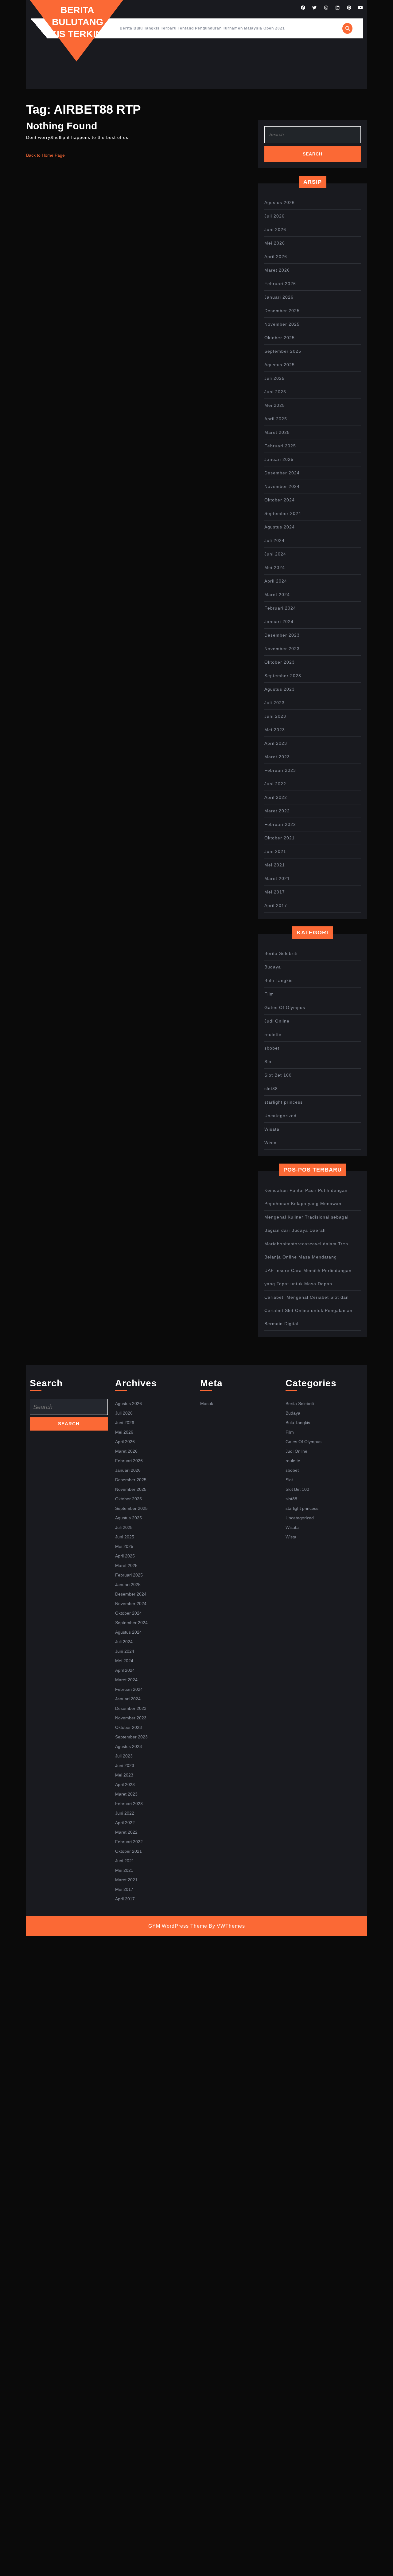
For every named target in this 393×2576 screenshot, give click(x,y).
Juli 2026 (274, 216)
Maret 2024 (277, 595)
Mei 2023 (275, 730)
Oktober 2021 (280, 838)
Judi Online (277, 1021)
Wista (270, 1143)
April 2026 (276, 257)
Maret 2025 (277, 432)
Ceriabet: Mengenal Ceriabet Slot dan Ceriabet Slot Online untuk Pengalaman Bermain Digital (308, 1310)
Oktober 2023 (280, 662)
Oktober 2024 (280, 500)
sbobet (272, 1048)
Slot (269, 1062)
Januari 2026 (279, 297)
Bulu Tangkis (278, 980)
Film (269, 994)
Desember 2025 (282, 311)
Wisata (272, 1129)
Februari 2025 (280, 446)
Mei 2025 (275, 405)
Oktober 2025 (280, 338)
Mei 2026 (275, 243)
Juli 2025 (274, 378)
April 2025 (276, 419)
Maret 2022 (277, 811)
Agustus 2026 (280, 202)
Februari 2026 (280, 284)
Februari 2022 (280, 824)
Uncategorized (280, 1116)
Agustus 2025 (280, 365)
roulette (273, 1035)
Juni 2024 (275, 554)
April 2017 (276, 905)
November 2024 (282, 486)
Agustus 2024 (280, 527)
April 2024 (276, 581)
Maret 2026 (277, 270)
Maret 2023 (277, 757)
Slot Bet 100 (278, 1075)
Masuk (207, 1404)
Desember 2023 (282, 635)
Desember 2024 (282, 473)
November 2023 (282, 649)
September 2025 (283, 351)
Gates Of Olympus (285, 1007)
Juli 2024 (274, 540)
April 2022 (276, 797)
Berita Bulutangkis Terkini (77, 22)
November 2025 (282, 324)
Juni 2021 (275, 851)
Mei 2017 (275, 892)
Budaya (273, 967)
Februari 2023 (280, 770)
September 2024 (283, 513)
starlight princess (284, 1102)
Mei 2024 (275, 567)
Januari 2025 (279, 459)
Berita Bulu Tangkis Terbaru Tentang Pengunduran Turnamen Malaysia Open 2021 (202, 28)
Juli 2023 (274, 703)
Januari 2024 (279, 622)
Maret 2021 (277, 878)
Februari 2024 (280, 608)
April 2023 (276, 743)
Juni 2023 (275, 716)
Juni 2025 (275, 392)
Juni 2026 (275, 230)
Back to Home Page (45, 155)
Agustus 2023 (280, 689)
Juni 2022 (275, 784)
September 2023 (283, 676)
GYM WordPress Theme (178, 1926)
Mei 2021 (275, 865)
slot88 (271, 1089)
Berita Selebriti (281, 953)
